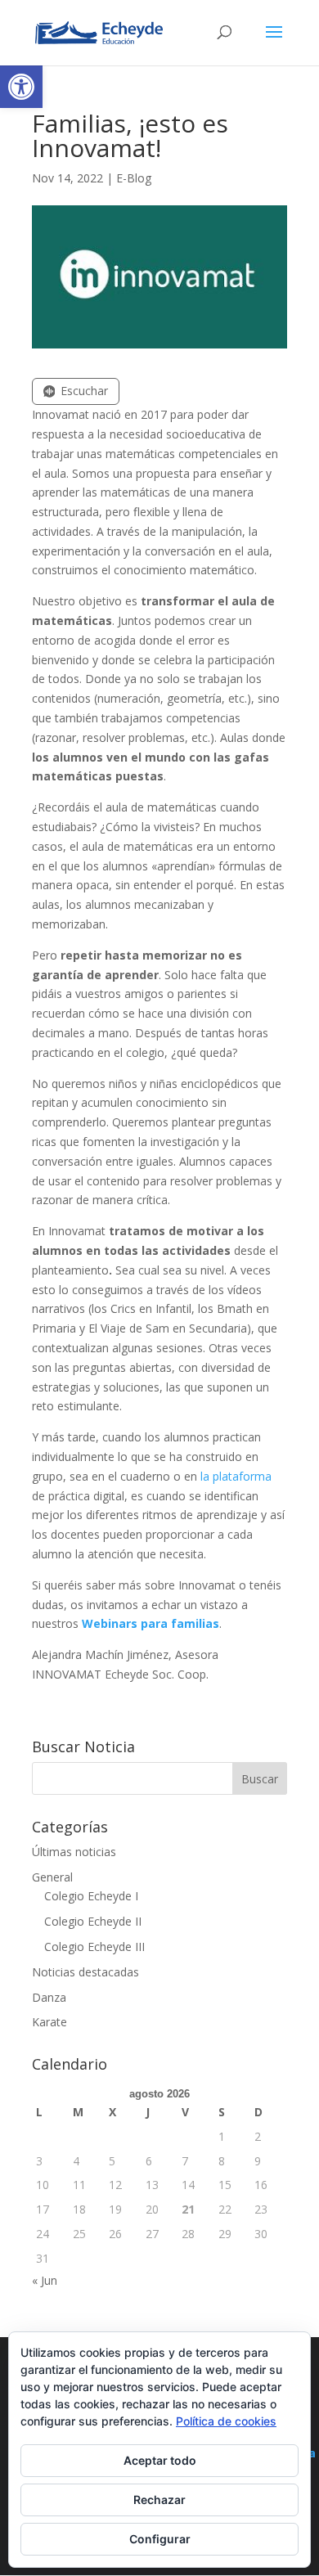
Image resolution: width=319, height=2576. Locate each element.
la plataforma (236, 1476)
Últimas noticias (74, 1852)
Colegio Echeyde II (93, 1921)
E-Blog (134, 178)
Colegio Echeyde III (94, 1947)
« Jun (45, 2280)
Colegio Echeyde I (91, 1896)
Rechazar (159, 2500)
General (52, 1877)
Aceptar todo (160, 2460)
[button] (21, 87)
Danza (49, 1997)
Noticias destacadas (85, 1972)
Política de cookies (226, 2421)
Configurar (160, 2539)
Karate (49, 2022)
